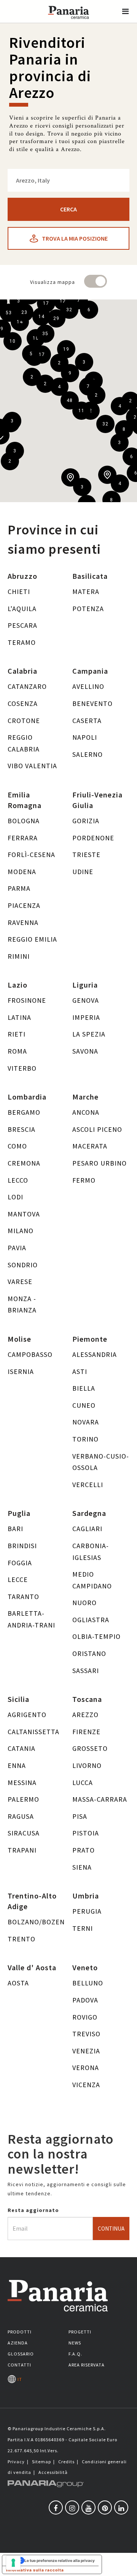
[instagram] (72, 2507)
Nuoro (84, 1603)
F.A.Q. (75, 2354)
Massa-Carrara (100, 1799)
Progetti (80, 2332)
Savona (85, 1051)
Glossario (21, 2354)
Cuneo (84, 1405)
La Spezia (89, 1034)
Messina (22, 1783)
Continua (111, 2229)
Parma (19, 888)
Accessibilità (53, 2472)
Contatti (19, 2365)
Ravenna (23, 922)
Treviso (86, 2034)
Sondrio (23, 1265)
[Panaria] (68, 22)
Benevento (92, 703)
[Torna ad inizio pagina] (126, 2565)
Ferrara (23, 838)
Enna (17, 1765)
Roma (17, 1051)
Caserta (87, 721)
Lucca (83, 1783)
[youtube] (88, 2507)
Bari (15, 1529)
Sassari (86, 1671)
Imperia (86, 1017)
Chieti (19, 592)
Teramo (22, 642)
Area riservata (87, 2365)
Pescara (22, 625)
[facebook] (56, 2507)
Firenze (86, 1732)
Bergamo (24, 1112)
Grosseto (90, 1748)
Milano (21, 1231)
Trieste (86, 855)
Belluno (88, 1983)
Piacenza (24, 905)
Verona (86, 2068)
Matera (86, 592)
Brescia (22, 1129)
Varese (20, 1282)
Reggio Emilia (32, 939)
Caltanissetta (33, 1732)
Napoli (85, 737)
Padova (85, 2000)
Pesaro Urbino (100, 1163)
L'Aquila (22, 609)
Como (17, 1146)
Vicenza (86, 2085)
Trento (22, 1939)
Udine (83, 872)
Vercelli (88, 1485)
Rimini (19, 956)
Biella (84, 1388)
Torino (85, 1439)
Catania (22, 1748)
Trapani (22, 1850)
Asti (80, 1372)
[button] (126, 11)
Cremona (24, 1163)
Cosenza (23, 703)
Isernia (21, 1372)
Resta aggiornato (33, 2210)
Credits (66, 2462)
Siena (82, 1867)
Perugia (87, 1911)
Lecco (18, 1180)
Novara (86, 1422)
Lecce (18, 1579)
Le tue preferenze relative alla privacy (60, 2560)
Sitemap (41, 2462)
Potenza (88, 609)
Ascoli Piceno (97, 1129)
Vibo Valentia (32, 766)
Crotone (24, 721)
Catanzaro (27, 686)
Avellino (88, 686)
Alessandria (95, 1354)
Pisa (80, 1816)
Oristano (89, 1654)
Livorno (87, 1765)
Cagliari (87, 1529)
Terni (83, 1928)
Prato (84, 1850)
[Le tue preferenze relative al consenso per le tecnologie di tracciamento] (13, 2563)
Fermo (84, 1180)
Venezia (86, 2051)
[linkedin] (121, 2507)
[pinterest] (105, 2507)
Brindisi (22, 1546)
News (75, 2343)
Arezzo (85, 1715)
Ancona (86, 1112)
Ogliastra (91, 1620)
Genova (86, 1000)
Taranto (23, 1597)
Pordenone (93, 838)
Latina (19, 1017)
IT (19, 2379)
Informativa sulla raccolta (35, 2570)
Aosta (18, 1983)
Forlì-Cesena (31, 855)
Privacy (16, 2462)
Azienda (18, 2343)
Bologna (24, 821)
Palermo (23, 1799)
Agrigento (27, 1715)
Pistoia (86, 1833)
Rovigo (85, 2017)
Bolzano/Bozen (36, 1922)
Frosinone (27, 1000)
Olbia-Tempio (96, 1636)
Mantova (24, 1214)
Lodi (15, 1197)
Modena (22, 872)
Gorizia (86, 821)
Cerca (68, 209)
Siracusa (24, 1833)
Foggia (20, 1563)
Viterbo (22, 1068)
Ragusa (21, 1816)
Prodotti (20, 2332)
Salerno (88, 754)
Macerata (90, 1146)
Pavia (17, 1248)
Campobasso (30, 1354)
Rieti (17, 1034)
